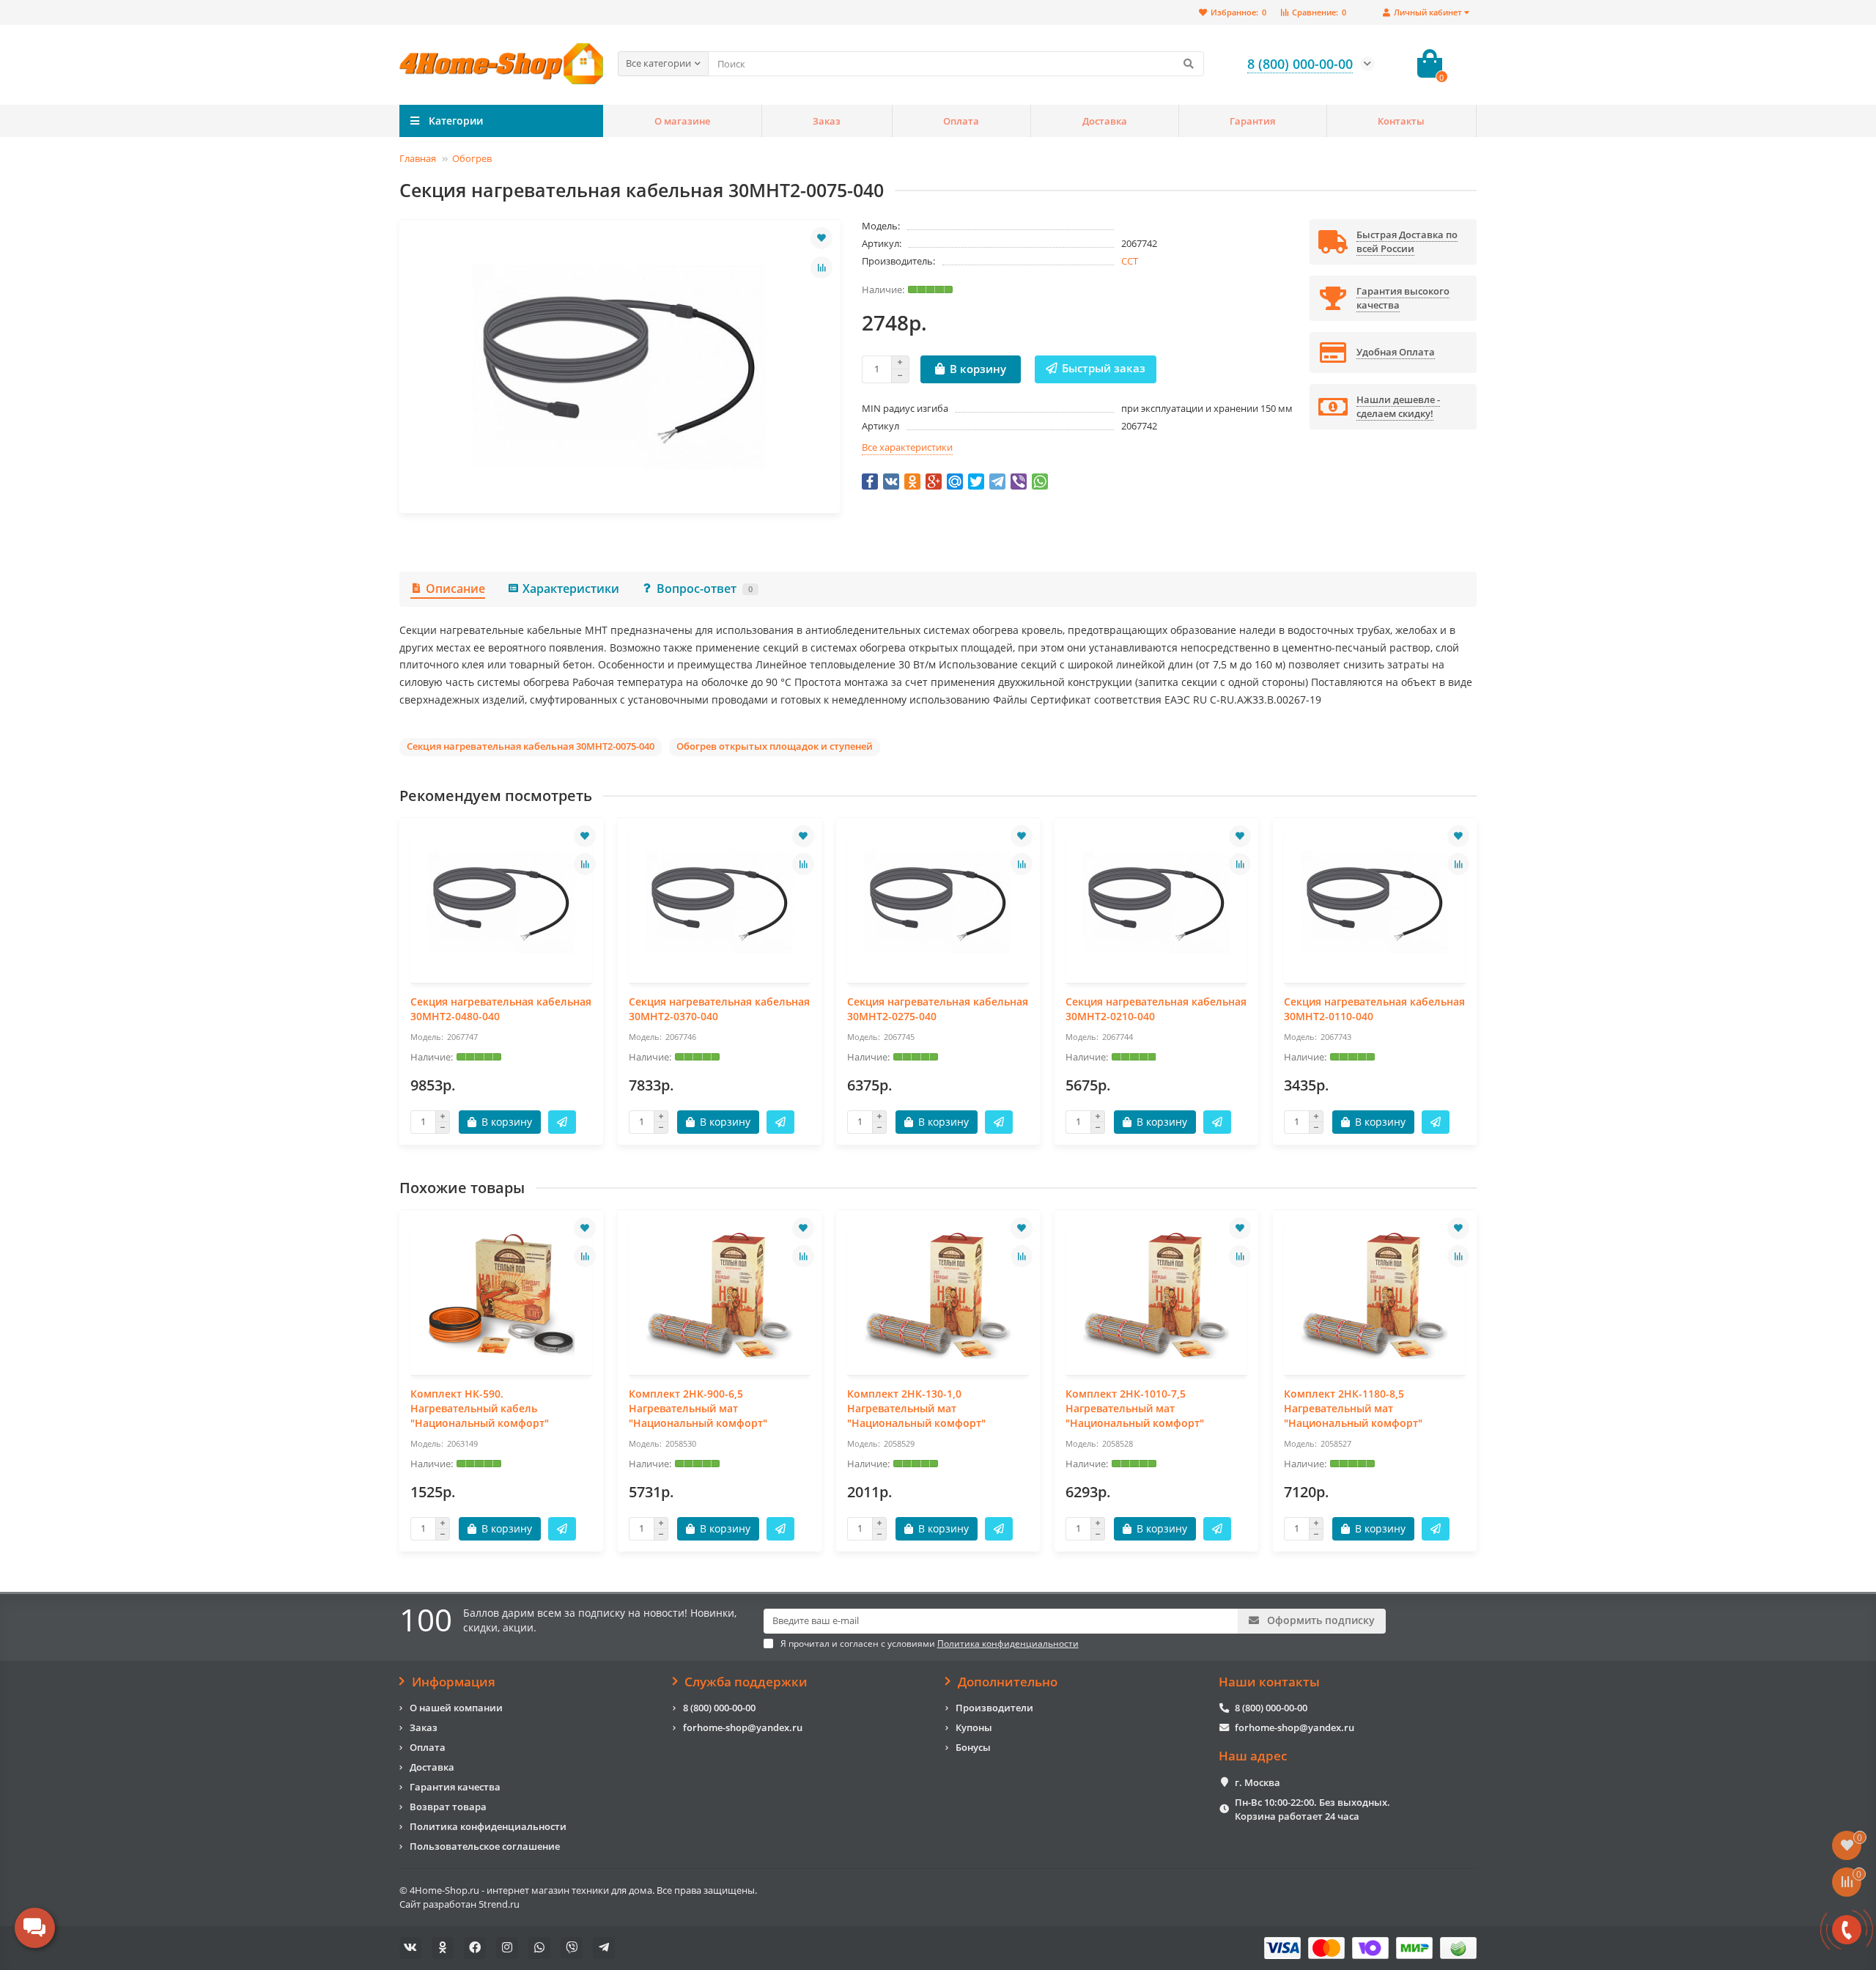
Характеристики (571, 589)
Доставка (1105, 121)
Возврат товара (448, 1807)
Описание (455, 589)
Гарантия (1252, 121)
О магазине (682, 121)
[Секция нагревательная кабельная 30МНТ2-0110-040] (1375, 902)
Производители (994, 1708)
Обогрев (472, 158)
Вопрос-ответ (705, 589)
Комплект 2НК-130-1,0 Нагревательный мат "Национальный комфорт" (916, 1408)
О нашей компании (456, 1708)
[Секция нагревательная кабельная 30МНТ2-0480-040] (501, 902)
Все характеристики (907, 447)
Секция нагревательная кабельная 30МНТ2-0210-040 (1156, 1009)
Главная (418, 158)
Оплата (961, 121)
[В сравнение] (821, 268)
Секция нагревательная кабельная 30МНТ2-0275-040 (938, 1009)
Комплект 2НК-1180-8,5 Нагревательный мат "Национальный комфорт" (1353, 1408)
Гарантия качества (455, 1787)
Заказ (827, 121)
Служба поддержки (746, 1682)
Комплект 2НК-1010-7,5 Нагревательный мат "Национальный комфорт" (1135, 1408)
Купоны (974, 1727)
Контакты (1401, 121)
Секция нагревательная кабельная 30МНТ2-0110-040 (1374, 1009)
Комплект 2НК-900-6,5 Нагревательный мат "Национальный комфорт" (698, 1408)
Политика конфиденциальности (488, 1826)
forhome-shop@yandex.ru (743, 1727)
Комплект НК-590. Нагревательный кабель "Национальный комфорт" (480, 1408)
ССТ (1130, 261)
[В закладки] (821, 238)
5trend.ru (499, 1904)
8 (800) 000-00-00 (719, 1708)
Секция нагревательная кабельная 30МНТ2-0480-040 (501, 1009)
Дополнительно (1008, 1682)
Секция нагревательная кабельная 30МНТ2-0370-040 (719, 1009)
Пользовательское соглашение (485, 1846)
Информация (454, 1682)
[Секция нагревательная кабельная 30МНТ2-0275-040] (938, 902)
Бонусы (973, 1747)
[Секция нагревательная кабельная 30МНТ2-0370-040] (720, 902)
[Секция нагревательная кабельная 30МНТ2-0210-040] (1156, 902)
